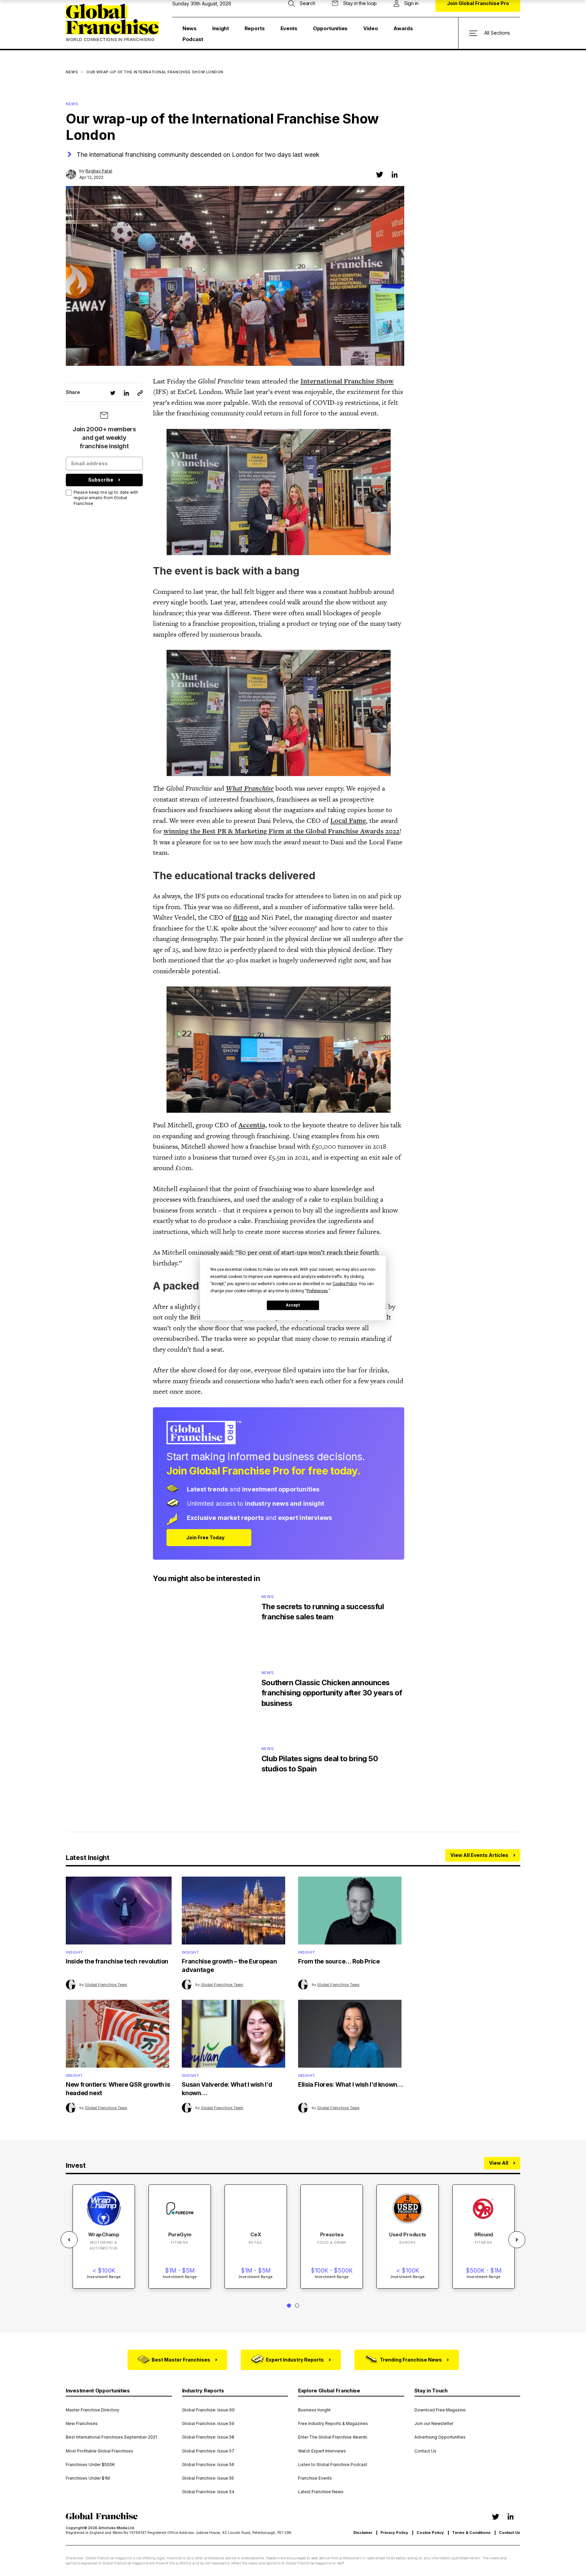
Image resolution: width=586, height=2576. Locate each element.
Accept (293, 1305)
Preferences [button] (317, 1291)
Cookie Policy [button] (345, 1283)
